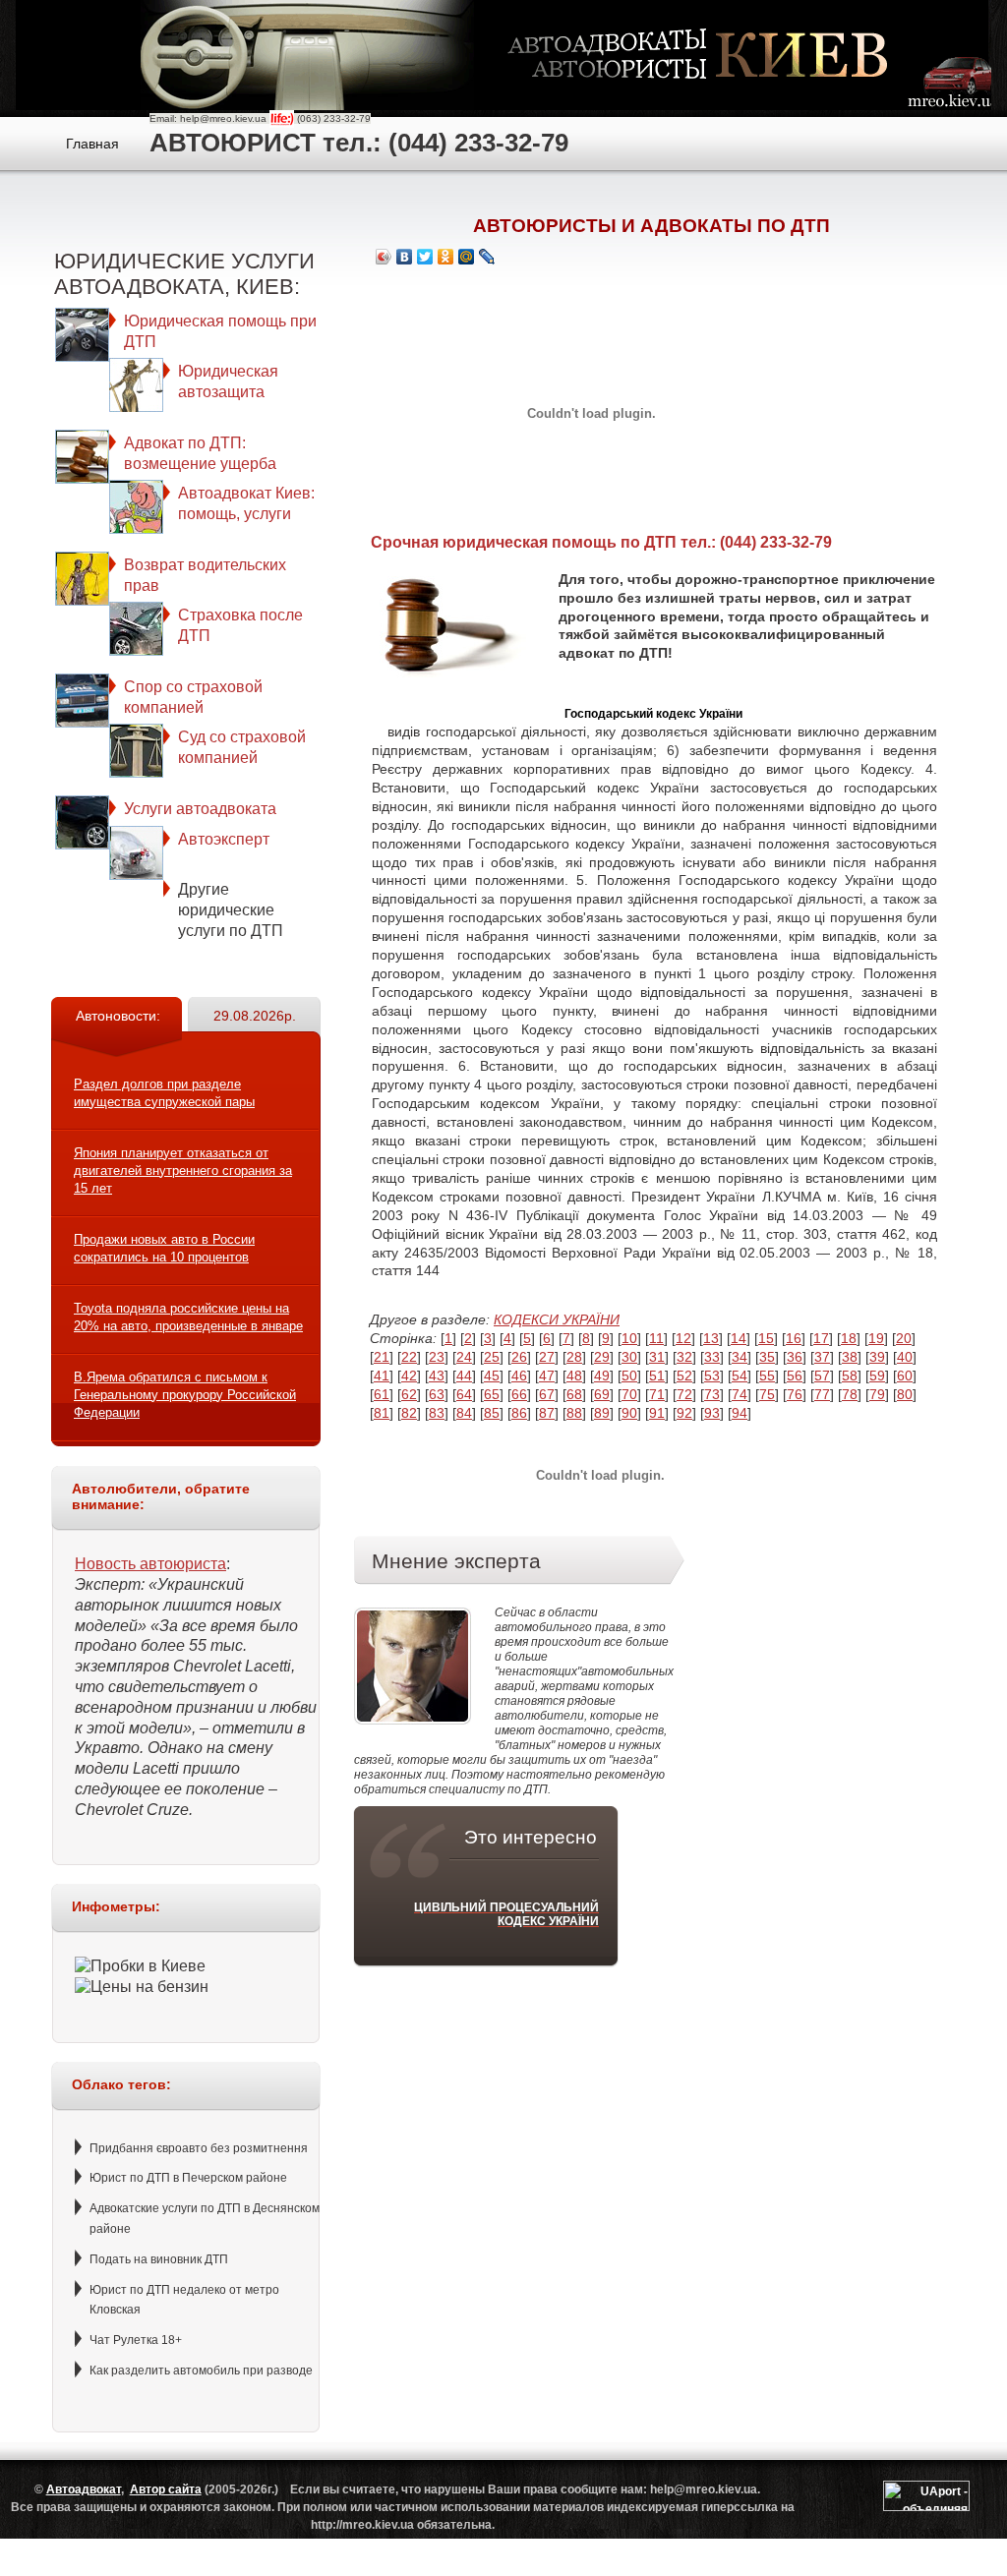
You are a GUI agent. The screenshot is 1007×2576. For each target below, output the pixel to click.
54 (740, 1376)
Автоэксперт (224, 839)
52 (684, 1376)
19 (876, 1338)
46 (519, 1376)
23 (437, 1357)
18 (849, 1338)
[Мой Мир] (467, 257)
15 (766, 1338)
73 (712, 1394)
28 (574, 1357)
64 (464, 1394)
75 (767, 1394)
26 (519, 1357)
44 (464, 1376)
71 (657, 1394)
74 (740, 1394)
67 (547, 1394)
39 (877, 1357)
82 (409, 1413)
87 (547, 1413)
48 (574, 1376)
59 (877, 1376)
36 (795, 1357)
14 (739, 1338)
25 (492, 1357)
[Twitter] (425, 257)
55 (767, 1376)
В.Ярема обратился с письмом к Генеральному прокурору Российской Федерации (185, 1395)
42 (409, 1376)
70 (629, 1394)
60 (905, 1376)
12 (683, 1338)
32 (684, 1357)
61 (382, 1394)
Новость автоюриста (150, 1564)
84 (464, 1413)
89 (602, 1413)
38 (850, 1357)
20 (904, 1338)
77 (822, 1394)
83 (437, 1413)
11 (656, 1338)
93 (712, 1413)
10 (629, 1338)
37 (822, 1357)
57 (822, 1376)
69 (602, 1394)
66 (519, 1394)
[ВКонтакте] (405, 257)
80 (905, 1394)
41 (382, 1376)
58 (850, 1376)
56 (795, 1376)
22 (409, 1357)
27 (547, 1357)
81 (382, 1413)
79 (877, 1394)
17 (821, 1338)
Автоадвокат (84, 2489)
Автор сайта (166, 2489)
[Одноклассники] (446, 257)
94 (740, 1413)
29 (602, 1357)
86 (519, 1413)
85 (492, 1413)
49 (602, 1376)
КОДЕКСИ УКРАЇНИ (557, 1319)
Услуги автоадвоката (200, 809)
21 (382, 1357)
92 (684, 1413)
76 (795, 1394)
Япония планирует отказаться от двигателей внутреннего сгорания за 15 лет (183, 1171)
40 (905, 1357)
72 (684, 1394)
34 (740, 1357)
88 (574, 1413)
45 (492, 1376)
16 (794, 1338)
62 (409, 1394)
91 (657, 1413)
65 (492, 1394)
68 (574, 1394)
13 (711, 1338)
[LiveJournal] (487, 257)
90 (629, 1413)
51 (657, 1376)
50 (629, 1376)
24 (464, 1357)
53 (712, 1376)
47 (547, 1376)
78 (850, 1394)
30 (629, 1357)
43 (437, 1376)
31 (657, 1357)
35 (767, 1357)
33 (712, 1357)
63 (437, 1394)
